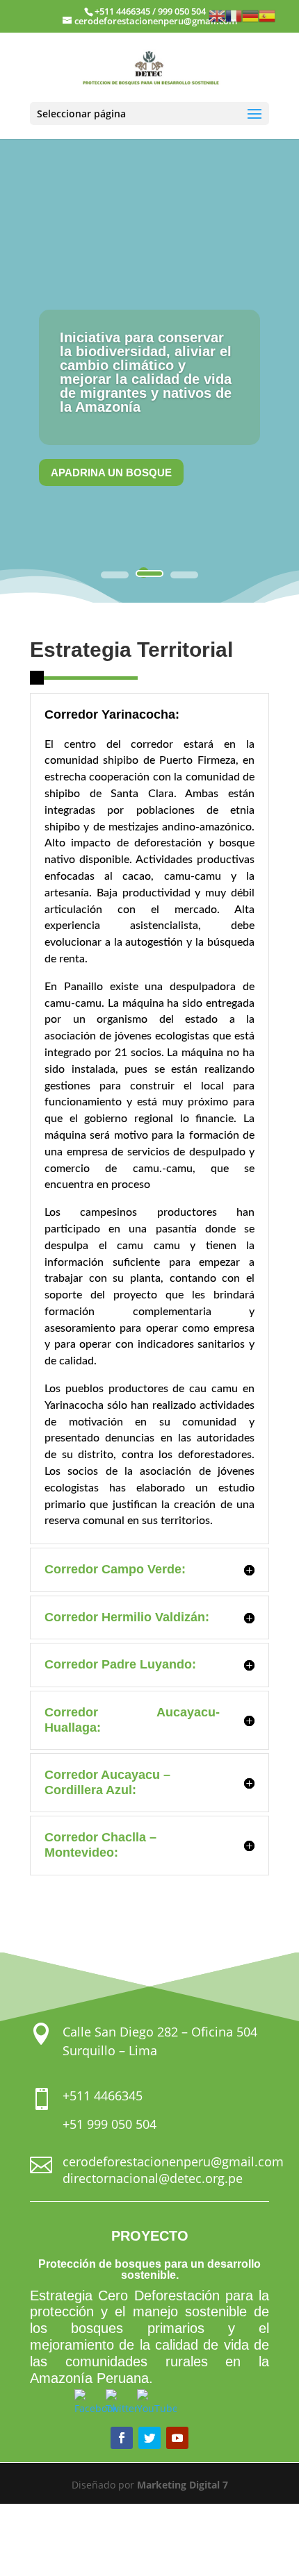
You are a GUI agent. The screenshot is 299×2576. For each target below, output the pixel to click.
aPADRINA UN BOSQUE (111, 472)
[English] (217, 15)
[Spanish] (267, 15)
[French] (234, 15)
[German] (250, 15)
